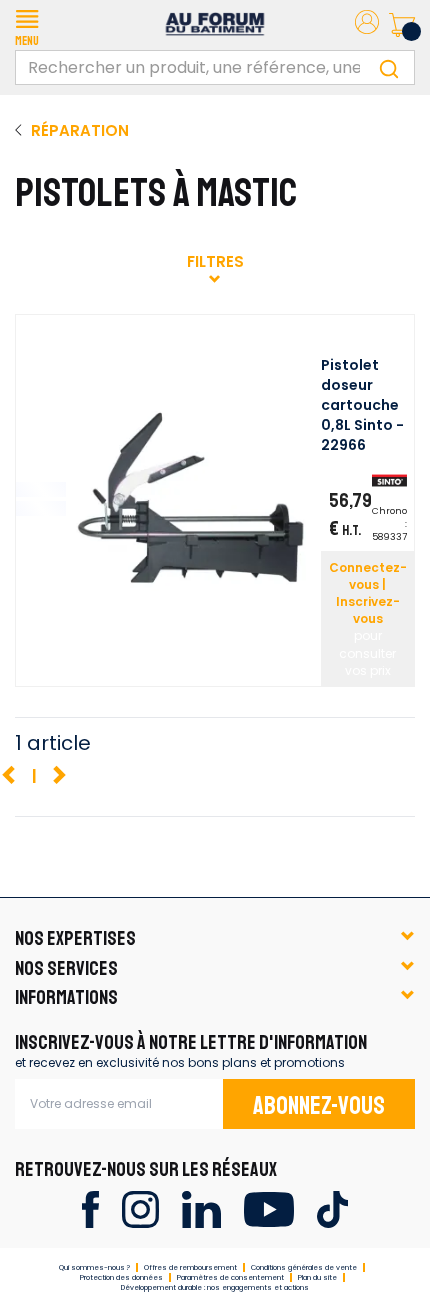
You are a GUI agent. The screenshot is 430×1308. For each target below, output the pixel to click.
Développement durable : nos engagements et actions (215, 1287)
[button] (27, 25)
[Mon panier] (402, 25)
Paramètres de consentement (230, 1277)
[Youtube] (268, 1208)
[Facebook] (90, 1208)
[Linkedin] (201, 1208)
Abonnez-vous (319, 1106)
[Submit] (389, 67)
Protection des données (121, 1277)
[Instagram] (140, 1208)
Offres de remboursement (190, 1267)
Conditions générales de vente (304, 1267)
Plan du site (317, 1277)
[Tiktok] (332, 1208)
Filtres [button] (215, 261)
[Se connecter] (367, 25)
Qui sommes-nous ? (94, 1267)
